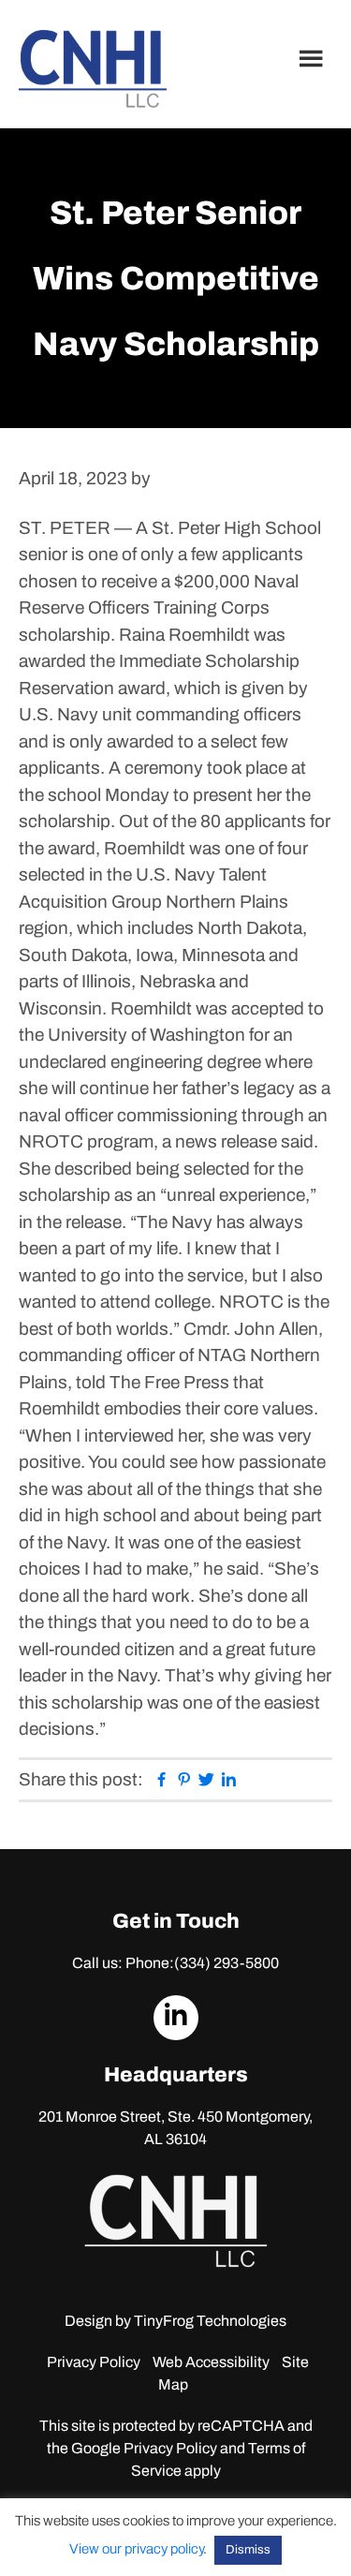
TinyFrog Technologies (210, 2321)
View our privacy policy (136, 2549)
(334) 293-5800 (227, 1963)
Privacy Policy (94, 2362)
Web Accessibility (211, 2362)
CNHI (93, 69)
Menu (314, 58)
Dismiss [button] (248, 2550)
